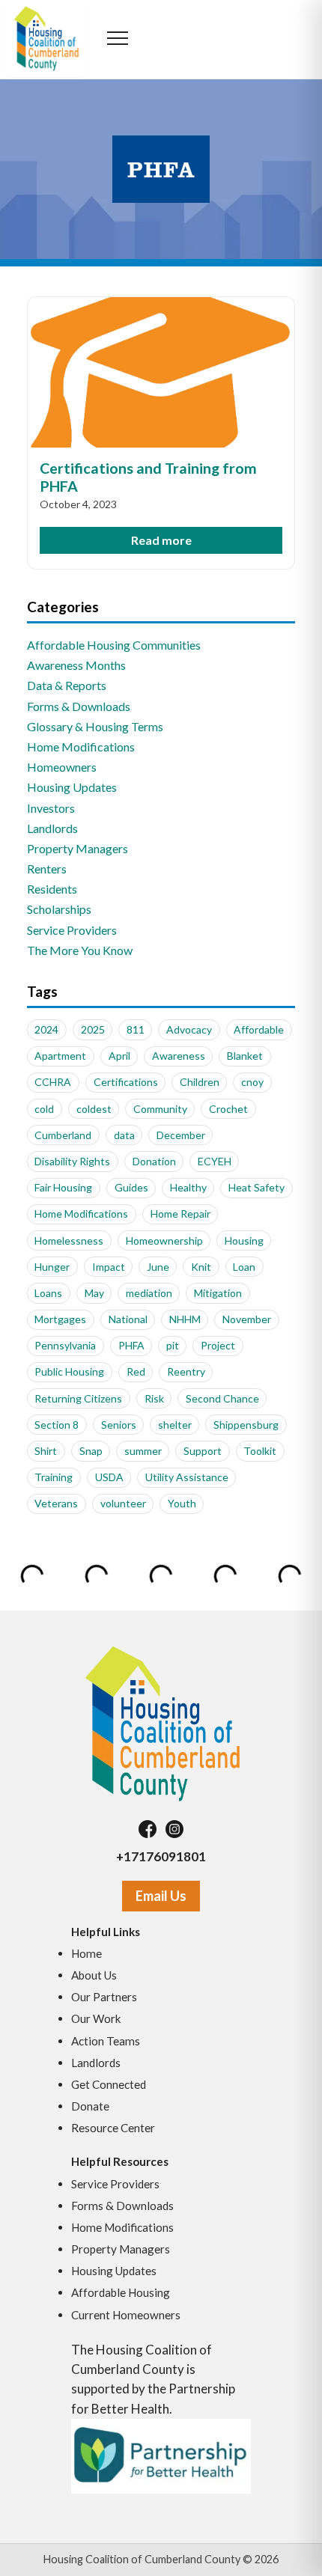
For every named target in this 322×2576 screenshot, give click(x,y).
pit (173, 1345)
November (247, 1319)
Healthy (188, 1187)
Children (200, 1082)
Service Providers (72, 930)
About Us (94, 1975)
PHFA (131, 1345)
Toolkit (260, 1451)
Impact (109, 1267)
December (181, 1135)
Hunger (52, 1267)
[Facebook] (148, 1829)
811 (136, 1029)
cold (44, 1109)
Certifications (126, 1082)
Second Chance (222, 1398)
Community (160, 1109)
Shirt (46, 1451)
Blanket (245, 1056)
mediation (149, 1293)
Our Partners (104, 1997)
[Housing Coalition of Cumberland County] (161, 1723)
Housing (244, 1240)
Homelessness (69, 1240)
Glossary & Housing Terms (95, 726)
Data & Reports (67, 685)
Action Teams (106, 2041)
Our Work (96, 2018)
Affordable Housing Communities (114, 645)
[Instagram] (174, 1829)
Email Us (161, 1896)
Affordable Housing (121, 2292)
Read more (161, 540)
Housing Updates (72, 787)
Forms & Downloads (79, 706)
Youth (182, 1503)
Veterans (56, 1503)
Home (86, 1953)
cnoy (252, 1082)
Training (54, 1477)
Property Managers (78, 848)
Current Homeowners (126, 2315)
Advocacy (189, 1029)
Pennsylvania (65, 1345)
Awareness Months (76, 665)
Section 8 (57, 1425)
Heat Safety (256, 1187)
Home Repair (180, 1214)
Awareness (179, 1056)
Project (218, 1345)
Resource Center (113, 2128)
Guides (131, 1187)
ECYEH (215, 1161)
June (158, 1267)
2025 (93, 1029)
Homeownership (164, 1240)
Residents (52, 889)
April (119, 1056)
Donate (90, 2106)
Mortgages (60, 1319)
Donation (154, 1161)
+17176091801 (161, 1856)
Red (136, 1371)
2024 (46, 1029)
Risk (154, 1398)
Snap (91, 1451)
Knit (201, 1267)
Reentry (186, 1371)
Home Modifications (81, 747)
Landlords (52, 828)
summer (143, 1451)
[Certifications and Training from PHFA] (161, 372)
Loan (244, 1267)
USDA (109, 1477)
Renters (47, 869)
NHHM (185, 1319)
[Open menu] (118, 40)
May (94, 1293)
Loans (48, 1293)
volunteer (123, 1503)
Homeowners (62, 767)
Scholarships (59, 909)
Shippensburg (246, 1425)
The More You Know (80, 950)
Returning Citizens (78, 1398)
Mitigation (218, 1293)
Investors (51, 808)
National (128, 1319)
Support (203, 1451)
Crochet (228, 1109)
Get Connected (109, 2084)
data (124, 1135)
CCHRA (53, 1082)
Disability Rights (72, 1161)
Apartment (60, 1056)
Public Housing (69, 1371)
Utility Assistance (187, 1477)
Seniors (119, 1425)
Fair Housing (63, 1187)
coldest (94, 1109)
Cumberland (63, 1135)
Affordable (259, 1029)
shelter (175, 1425)
